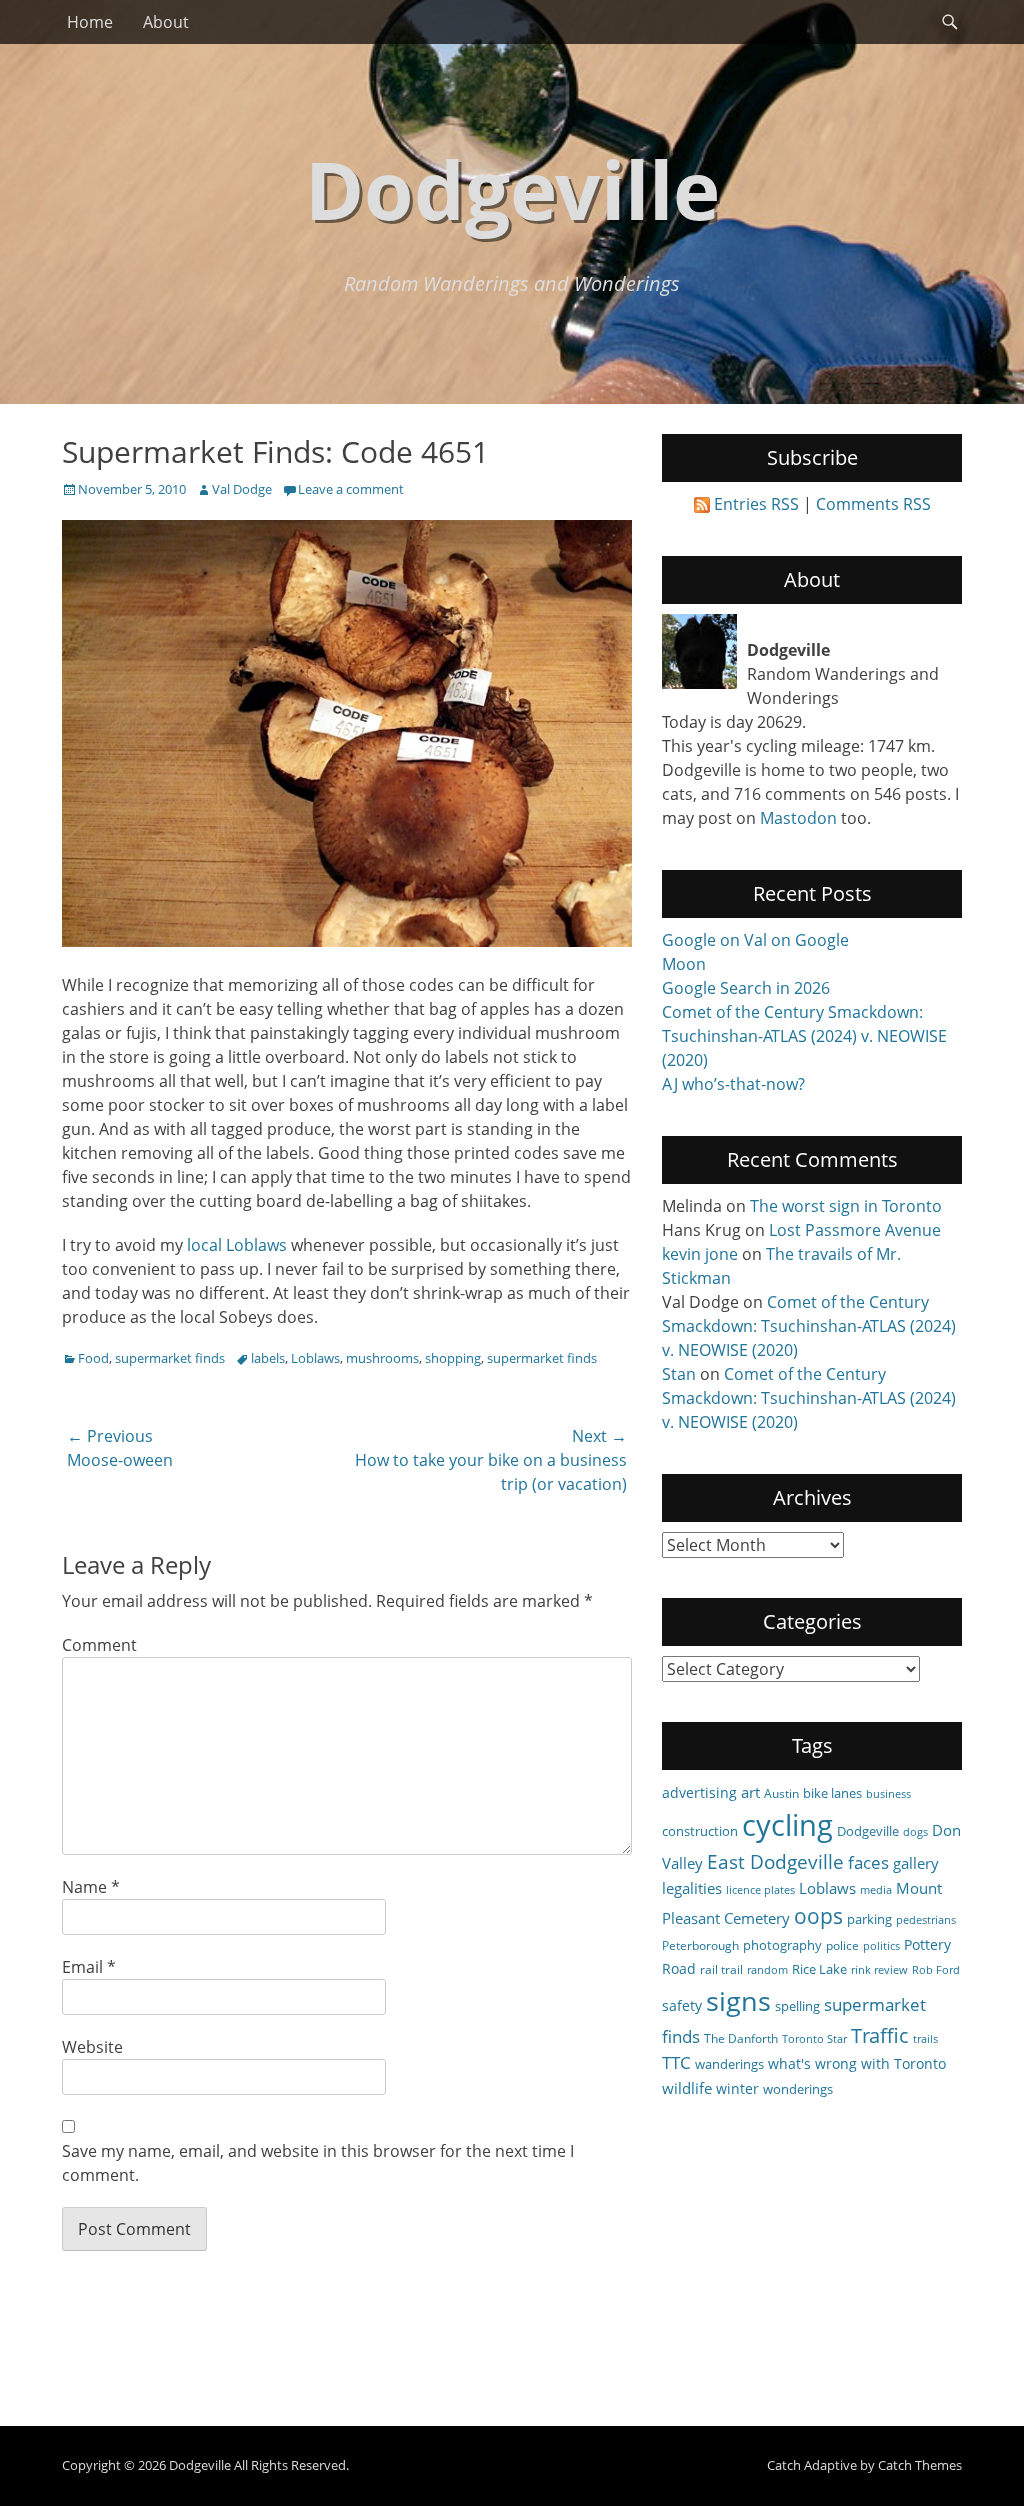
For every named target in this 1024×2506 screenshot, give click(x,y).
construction (700, 1831)
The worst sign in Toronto (846, 1206)
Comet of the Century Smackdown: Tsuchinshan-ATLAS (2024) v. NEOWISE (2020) (804, 1036)
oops (818, 1915)
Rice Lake (819, 1969)
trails (925, 2039)
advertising (699, 1792)
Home (90, 22)
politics (881, 1946)
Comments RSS (873, 504)
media (876, 1890)
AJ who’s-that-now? (733, 1084)
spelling (797, 2006)
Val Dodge (242, 489)
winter (737, 2088)
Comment (99, 1645)
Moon (684, 964)
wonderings (798, 2089)
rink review (879, 1970)
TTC (676, 2062)
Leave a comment (351, 489)
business (888, 1794)
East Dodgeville (775, 1861)
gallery (916, 1863)
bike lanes (832, 1793)
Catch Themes (920, 2465)
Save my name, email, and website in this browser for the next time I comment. (318, 2163)
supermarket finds (170, 1358)
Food (93, 1358)
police (842, 1945)
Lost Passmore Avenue (855, 1230)
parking (869, 1919)
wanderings (729, 2064)
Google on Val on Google (755, 940)
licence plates (760, 1890)
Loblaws (315, 1358)
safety (682, 2005)
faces (868, 1862)
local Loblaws (237, 1245)
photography (782, 1945)
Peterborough (700, 1945)
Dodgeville (512, 188)
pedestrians (926, 1920)
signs (738, 2000)
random (767, 1970)
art (750, 1792)
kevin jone (700, 1254)
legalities (692, 1888)
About (166, 22)
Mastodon (798, 818)
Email (89, 1967)
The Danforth (741, 2038)
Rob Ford (936, 1970)
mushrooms (382, 1358)
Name (91, 1887)
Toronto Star (814, 2039)
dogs (915, 1832)
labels (268, 1358)
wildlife (687, 2088)
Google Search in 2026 (746, 988)
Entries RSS (756, 504)
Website (92, 2047)
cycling (787, 1825)
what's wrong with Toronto (857, 2063)
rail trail (721, 1969)
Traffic (880, 2035)
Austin (781, 1793)
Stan (679, 1374)
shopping (453, 1358)
